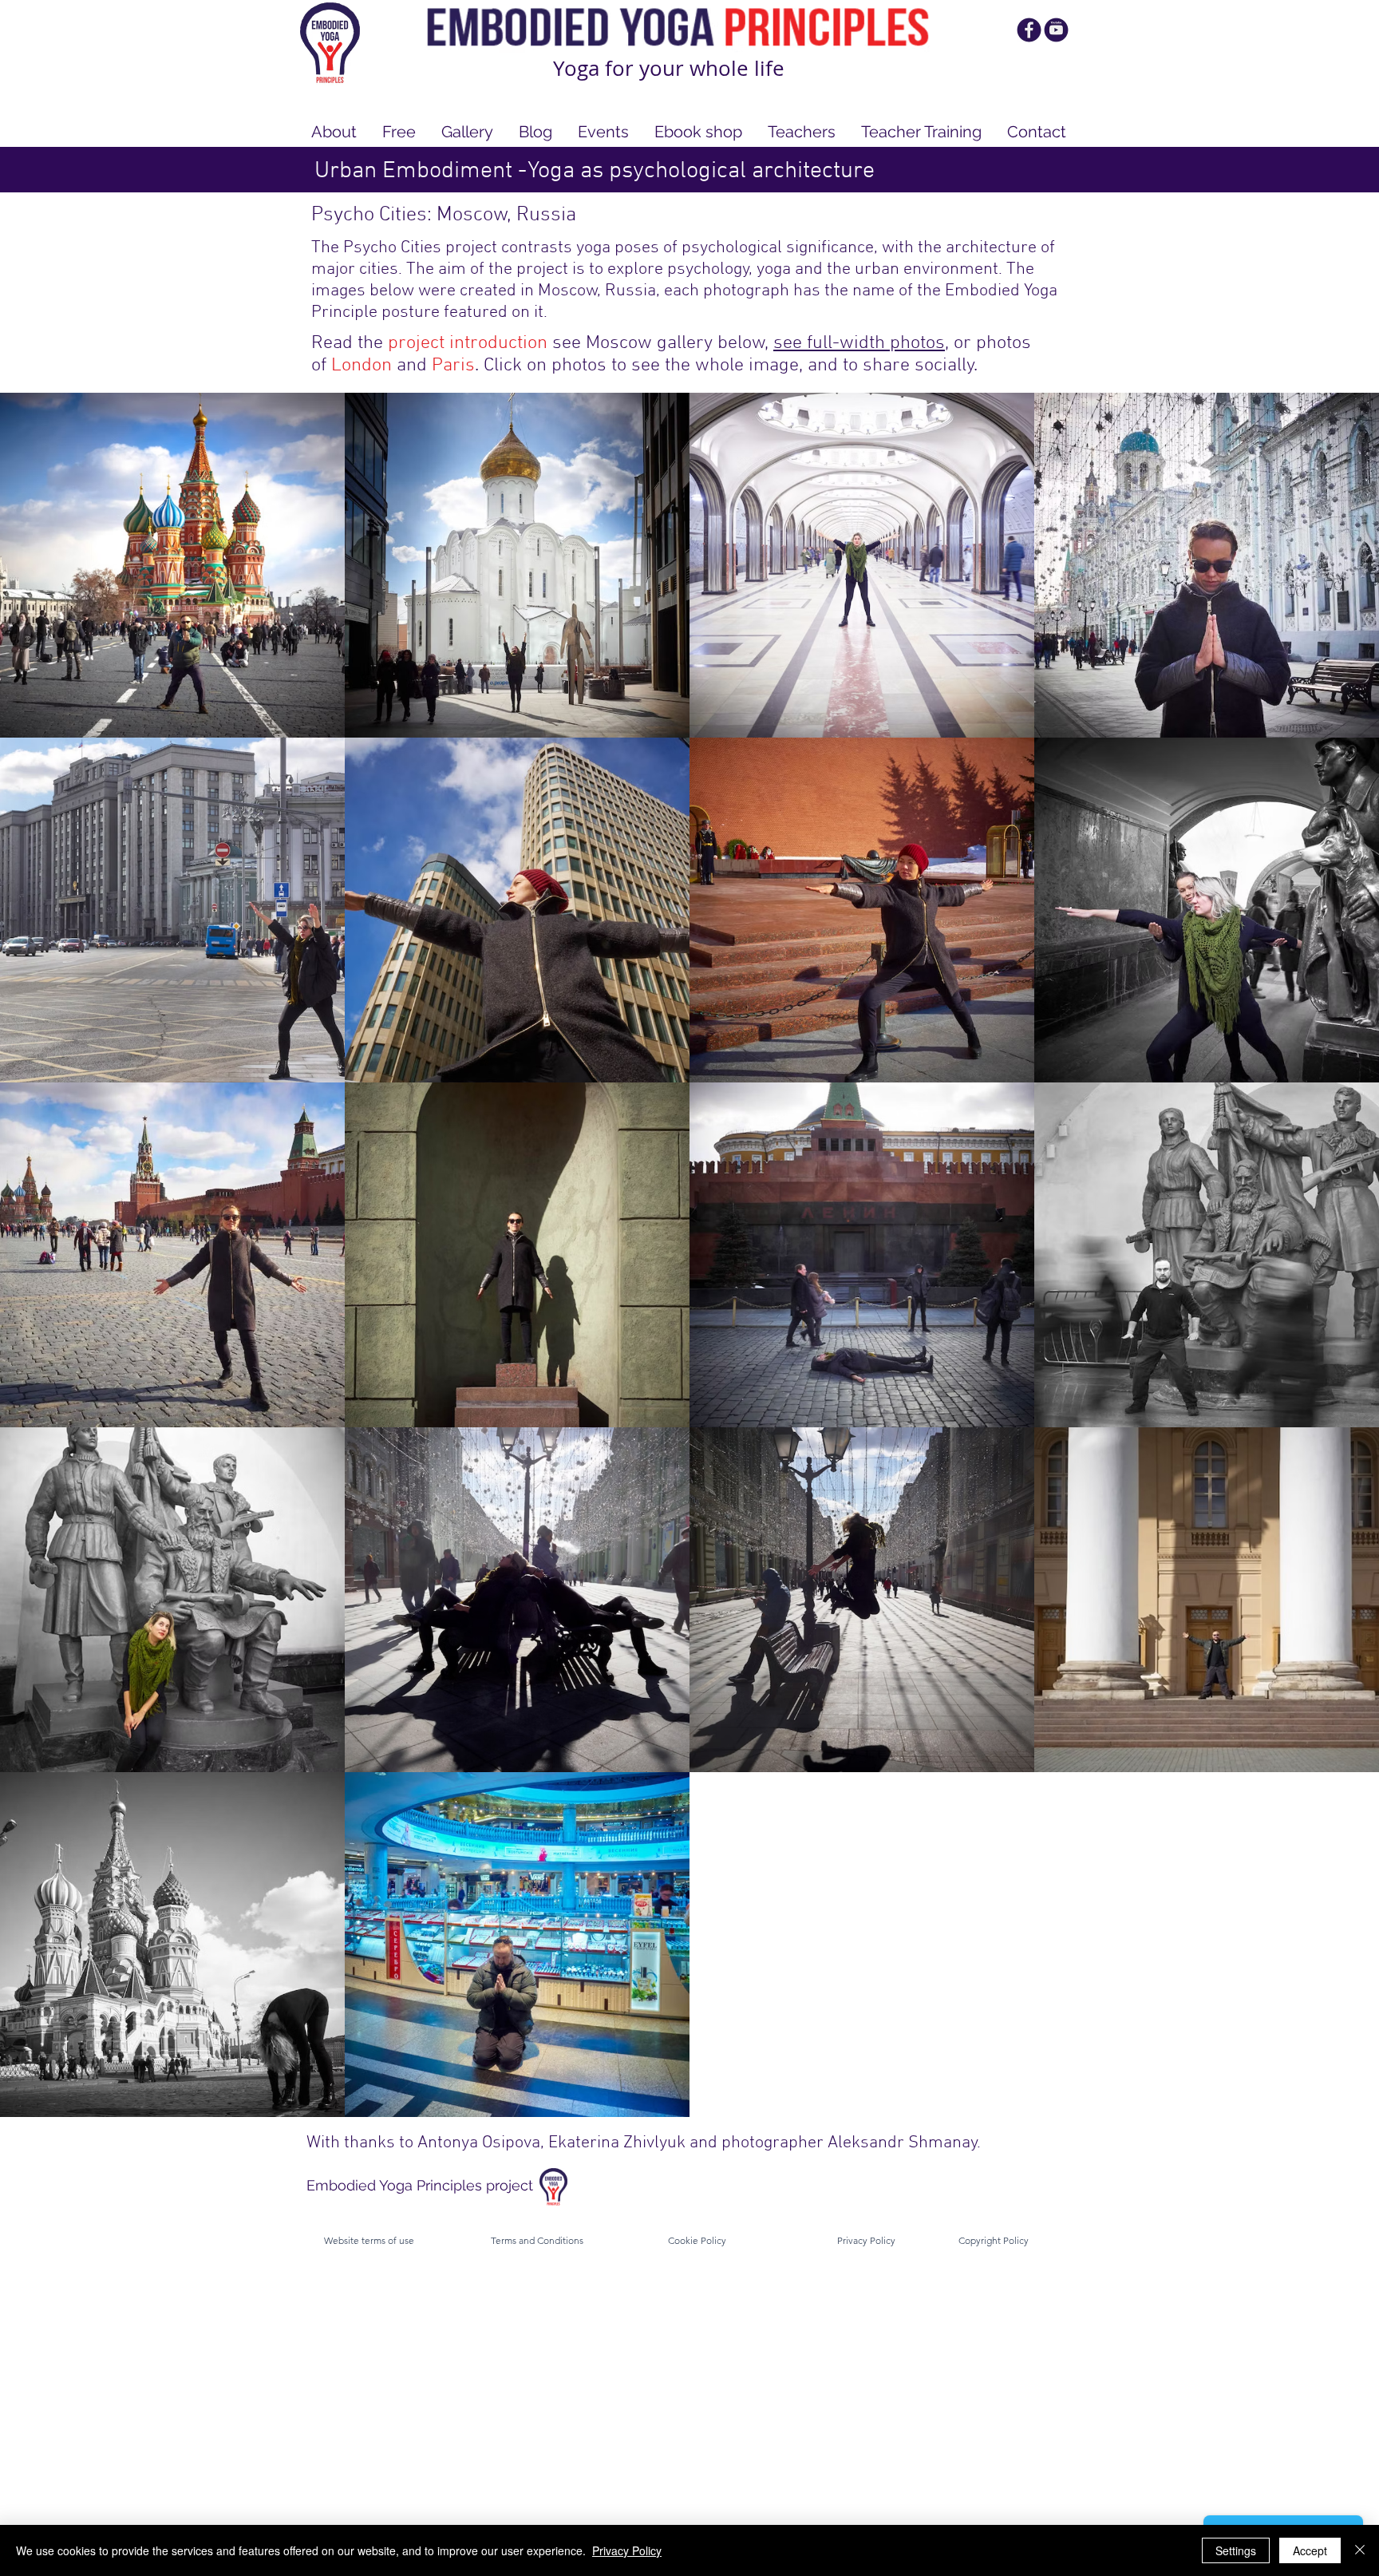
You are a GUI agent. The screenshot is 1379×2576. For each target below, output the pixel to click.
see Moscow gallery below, (663, 343)
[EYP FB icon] (1029, 30)
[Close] (1360, 2550)
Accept (1310, 2550)
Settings (1236, 2550)
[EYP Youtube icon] (1056, 30)
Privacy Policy (627, 2550)
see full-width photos (859, 343)
